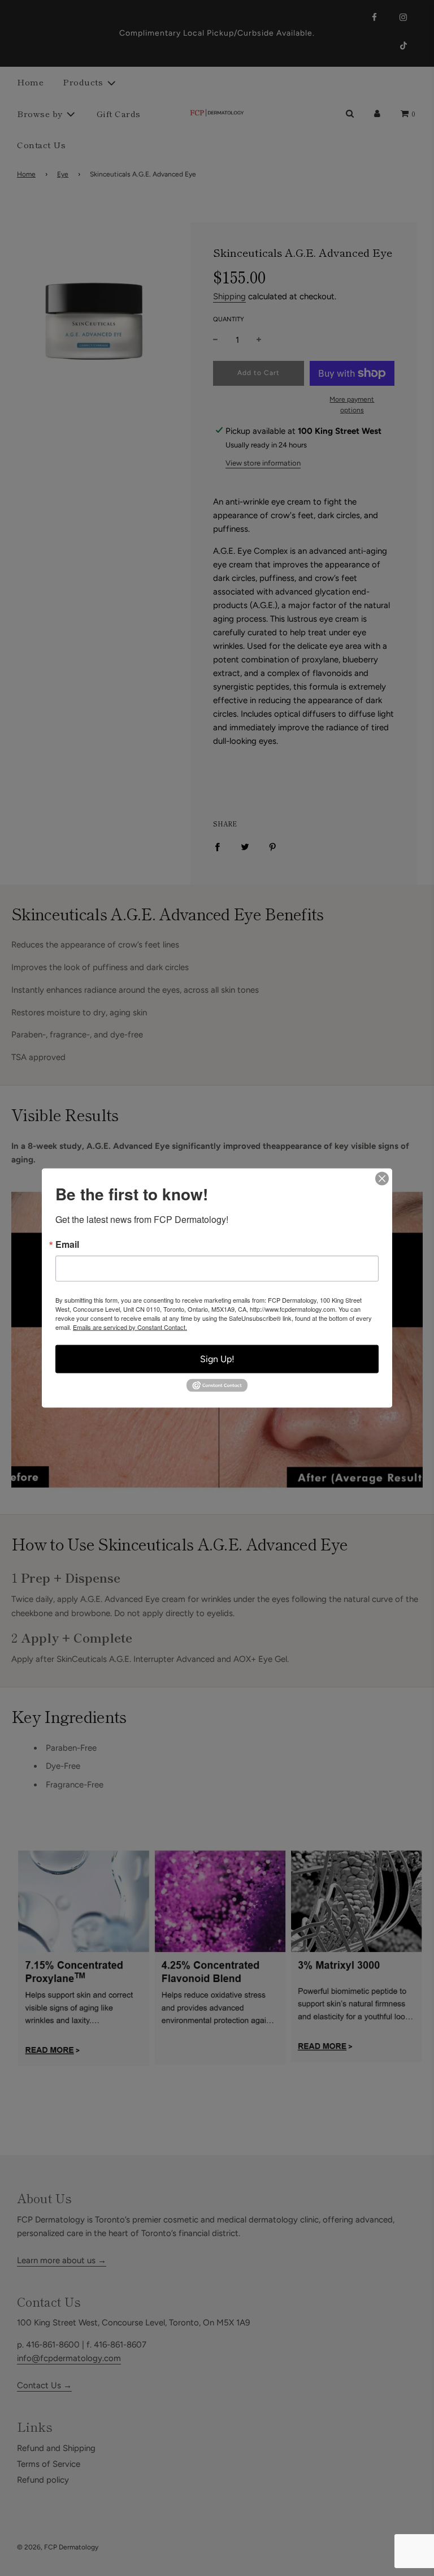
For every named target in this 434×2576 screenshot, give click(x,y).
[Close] (382, 1179)
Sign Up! (217, 1359)
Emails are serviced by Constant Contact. (130, 1327)
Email (67, 1244)
